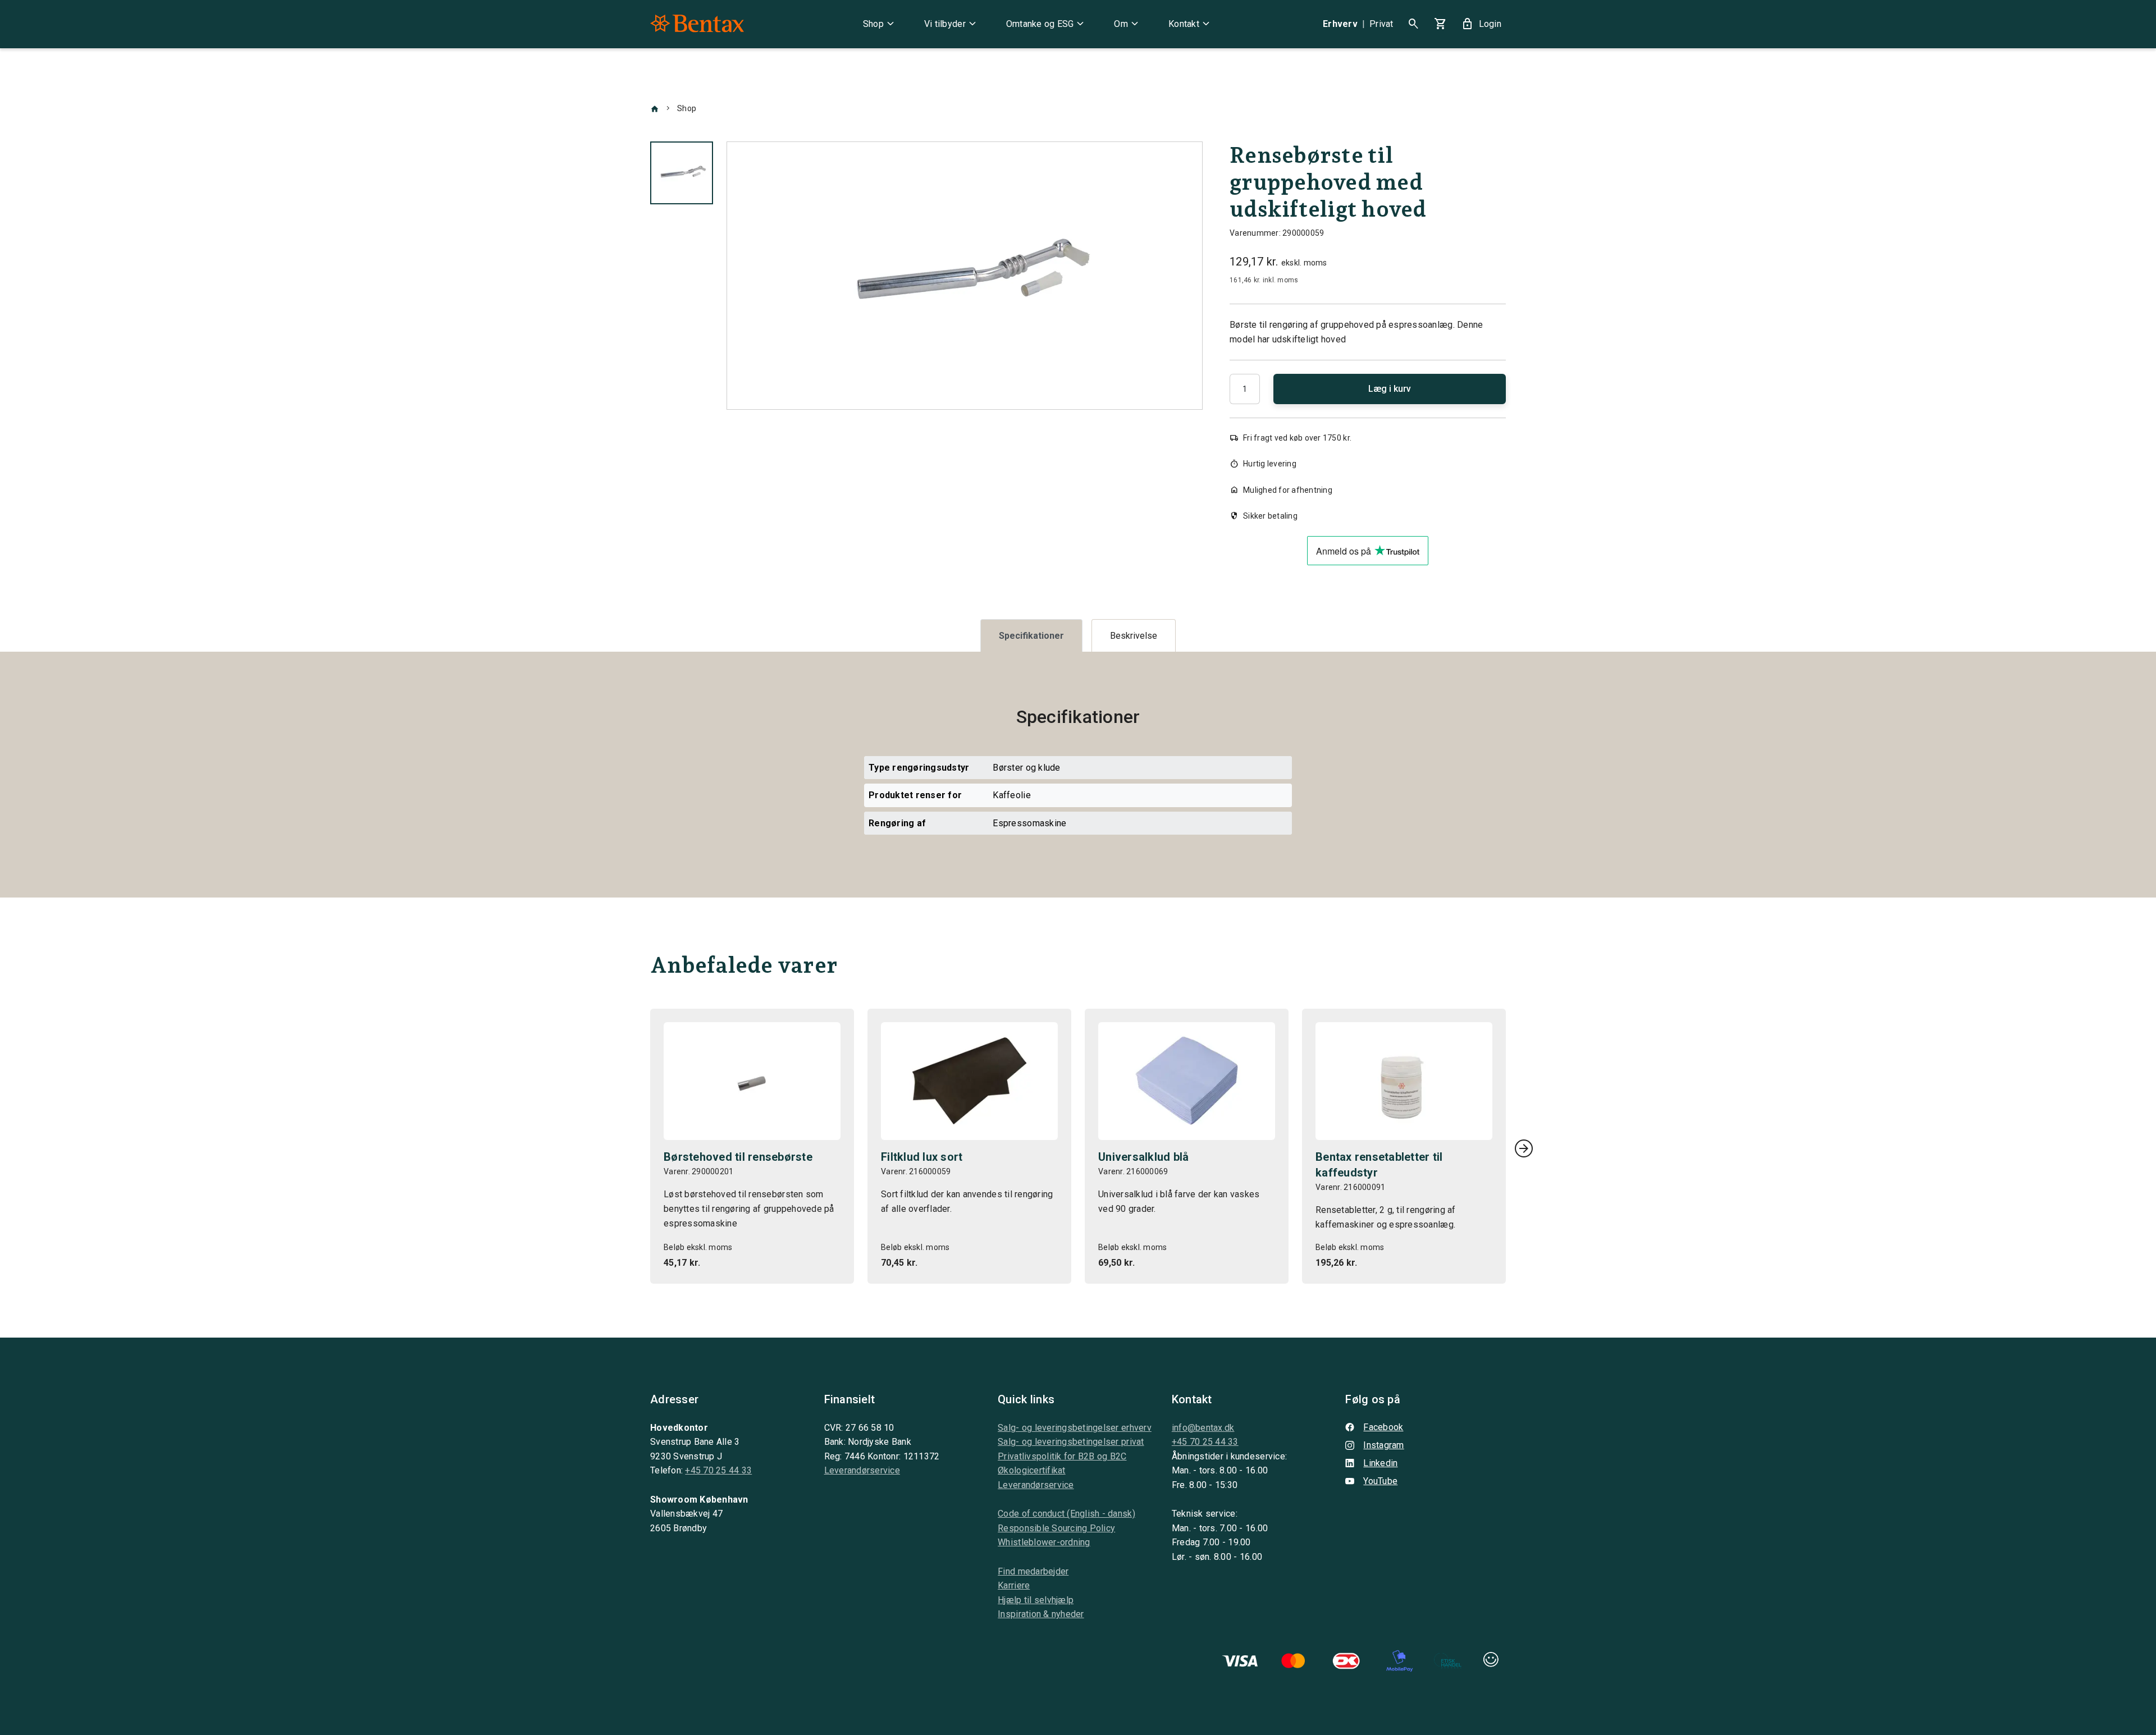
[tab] (1031, 636)
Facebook (1383, 1427)
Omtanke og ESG (1047, 24)
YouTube (1380, 1481)
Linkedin (1380, 1463)
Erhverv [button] (1340, 24)
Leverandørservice (862, 1470)
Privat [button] (1381, 24)
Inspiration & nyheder (1041, 1614)
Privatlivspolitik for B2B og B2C (1062, 1456)
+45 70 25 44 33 (718, 1470)
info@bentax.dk (1203, 1428)
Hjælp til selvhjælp (1036, 1600)
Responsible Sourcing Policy (1056, 1528)
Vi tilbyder (952, 24)
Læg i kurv (1390, 389)
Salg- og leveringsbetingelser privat (1071, 1442)
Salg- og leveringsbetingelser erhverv (1075, 1428)
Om (1128, 24)
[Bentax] (697, 24)
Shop (880, 24)
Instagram (1383, 1445)
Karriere (1014, 1585)
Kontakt (1191, 24)
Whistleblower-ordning (1044, 1542)
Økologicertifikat (1031, 1470)
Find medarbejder (1033, 1571)
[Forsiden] (655, 108)
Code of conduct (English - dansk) (1066, 1514)
